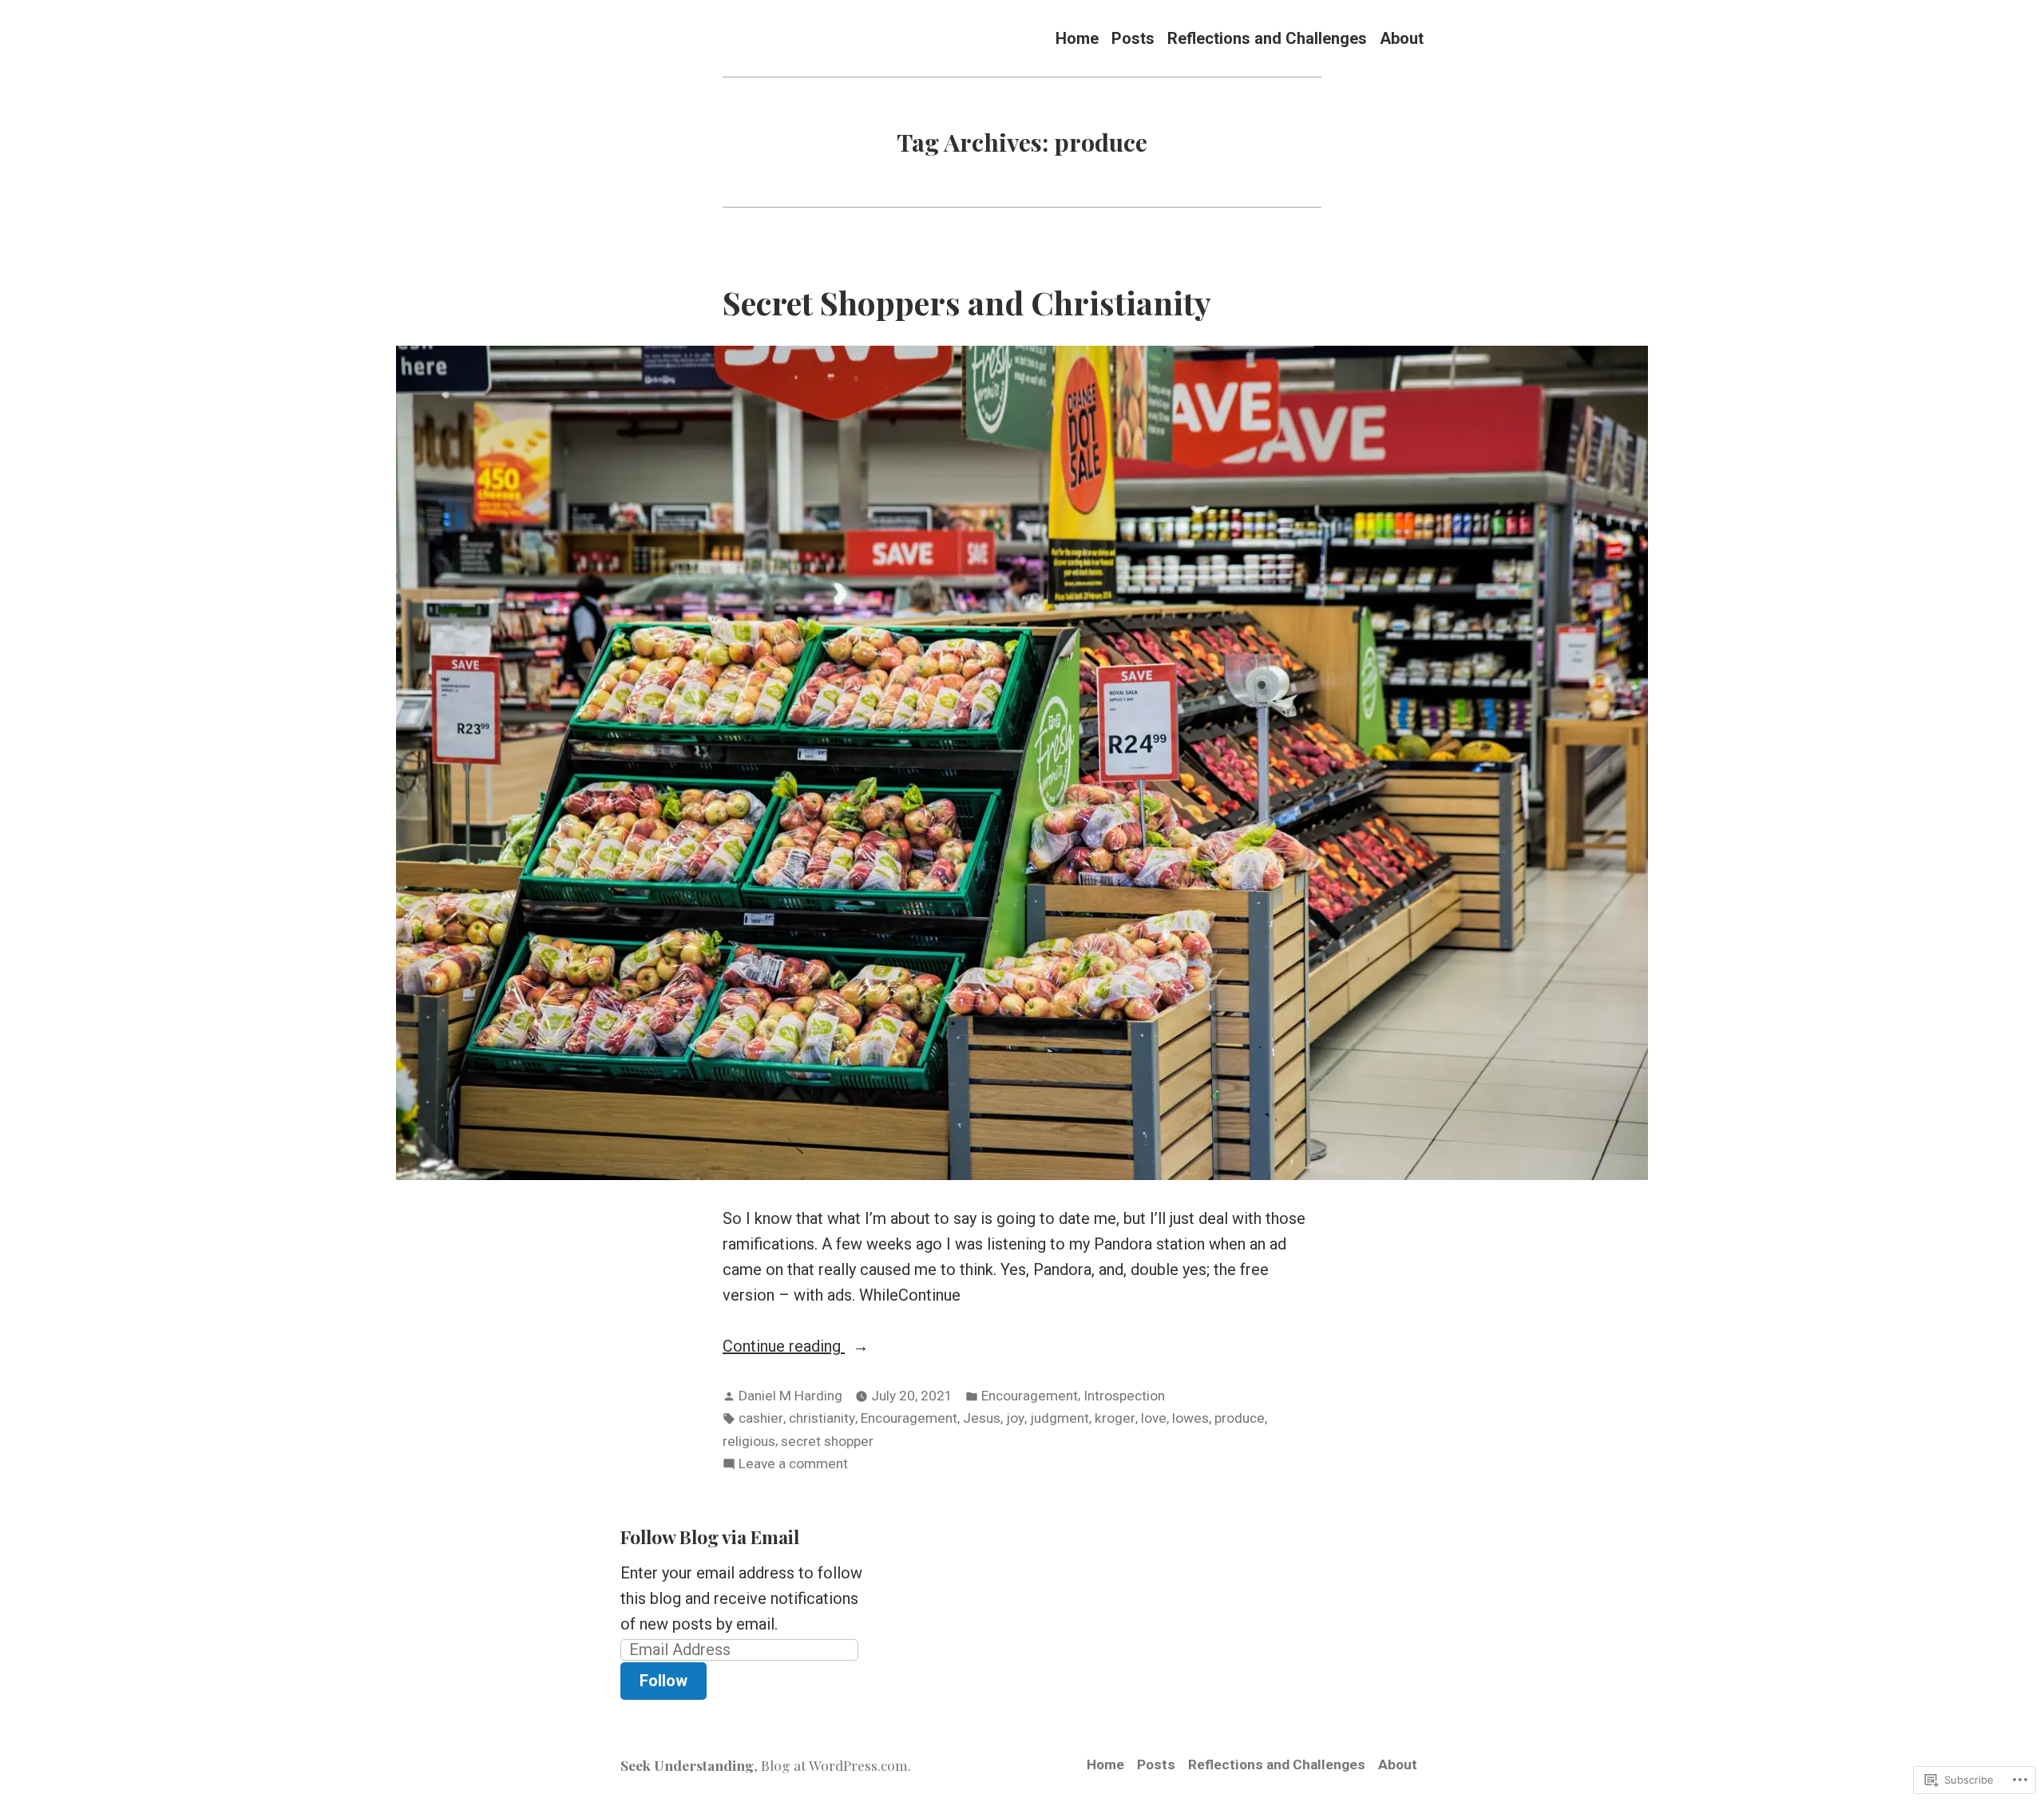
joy (1015, 1418)
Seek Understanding (687, 1765)
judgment (1060, 1418)
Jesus (982, 1418)
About (1402, 38)
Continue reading (784, 1347)
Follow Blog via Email (710, 1537)
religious (749, 1441)
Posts (1133, 38)
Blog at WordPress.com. (836, 1765)
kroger (1115, 1418)
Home (1077, 38)
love (1154, 1418)
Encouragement (1030, 1396)
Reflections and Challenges (1267, 38)
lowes (1190, 1418)
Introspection (1124, 1396)
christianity (822, 1418)
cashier (761, 1418)
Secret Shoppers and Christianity (967, 302)
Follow (664, 1681)
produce (1240, 1418)
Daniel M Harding (790, 1396)
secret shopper (827, 1441)
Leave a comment (793, 1465)
